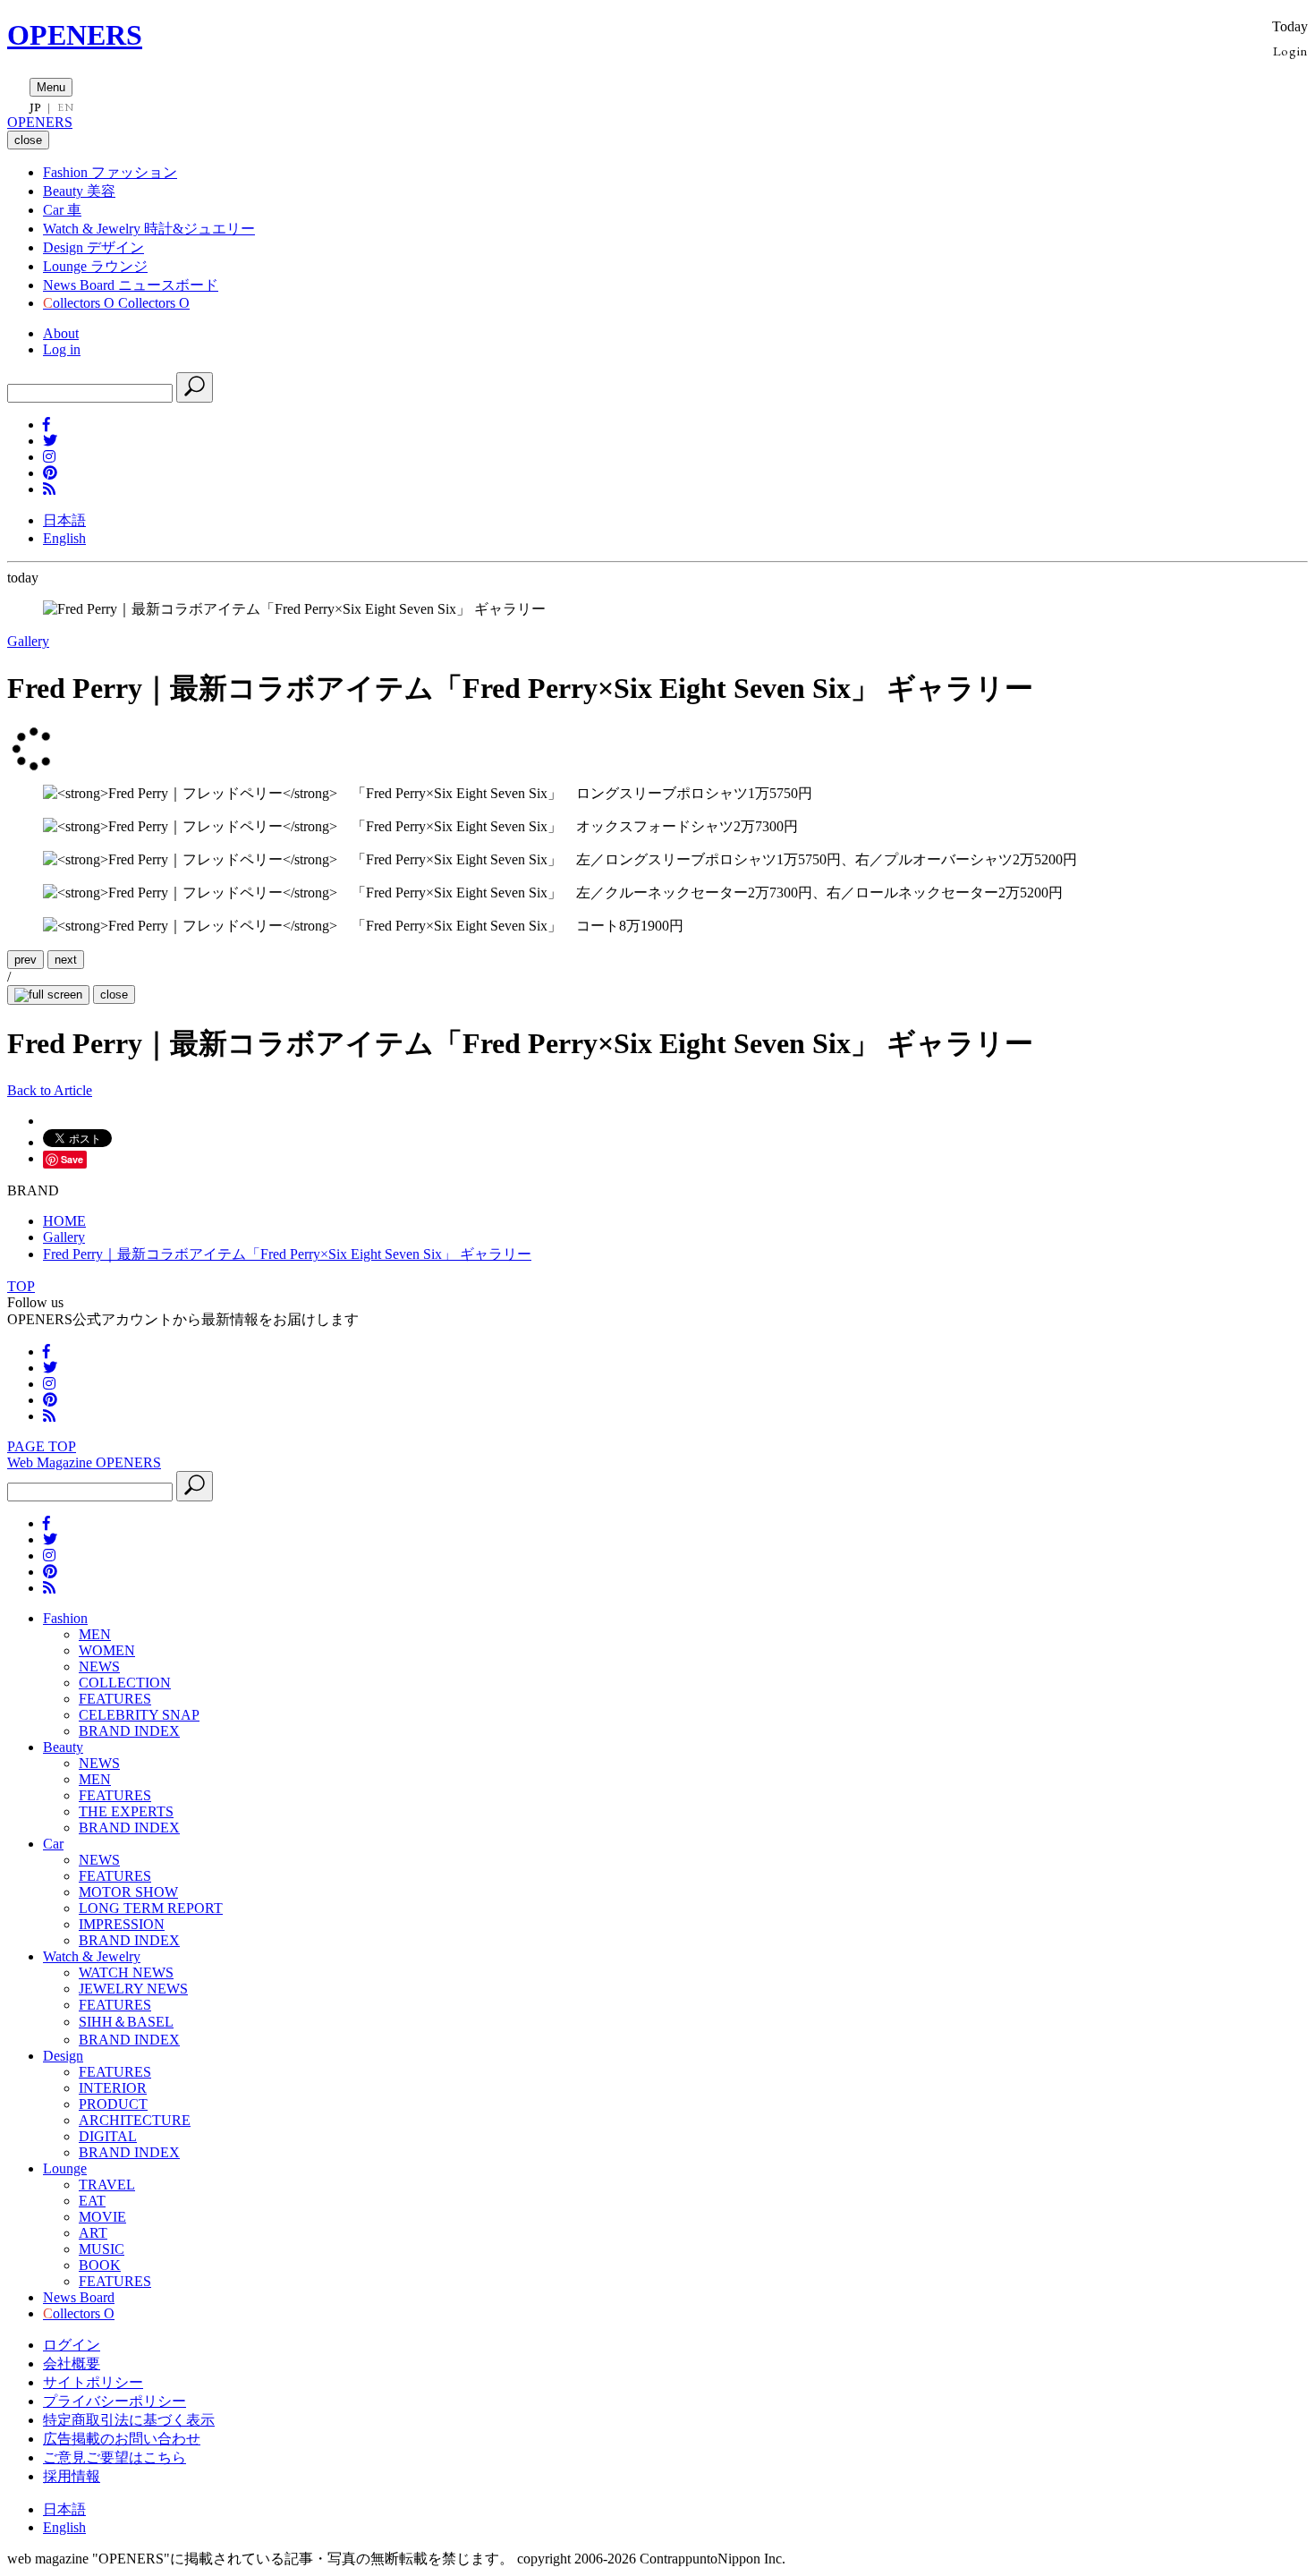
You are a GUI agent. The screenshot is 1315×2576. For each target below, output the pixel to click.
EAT (92, 2201)
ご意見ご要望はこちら (115, 2457)
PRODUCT (113, 2104)
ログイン (72, 2345)
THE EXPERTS (126, 1811)
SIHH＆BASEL (126, 2022)
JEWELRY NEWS (133, 1989)
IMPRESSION (122, 1924)
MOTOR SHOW (128, 1892)
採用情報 (72, 2476)
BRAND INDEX (129, 1731)
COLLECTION (125, 1683)
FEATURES (115, 1699)
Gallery (28, 641)
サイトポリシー (93, 2382)
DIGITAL (108, 2136)
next (66, 960)
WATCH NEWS (126, 1972)
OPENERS (75, 35)
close (114, 995)
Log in (62, 349)
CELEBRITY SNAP (139, 1715)
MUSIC (102, 2249)
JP (35, 107)
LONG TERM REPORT (151, 1908)
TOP (21, 1286)
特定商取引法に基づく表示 (129, 2420)
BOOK (100, 2265)
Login (1290, 51)
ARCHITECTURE (135, 2120)
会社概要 (72, 2363)
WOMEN (107, 1650)
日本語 (64, 520)
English (64, 538)
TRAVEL (107, 2185)
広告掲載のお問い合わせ (122, 2439)
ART (93, 2233)
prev (25, 960)
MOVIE (102, 2217)
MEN (95, 1634)
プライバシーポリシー (115, 2401)
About (61, 333)
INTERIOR (113, 2088)
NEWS (99, 1666)
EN (65, 107)
